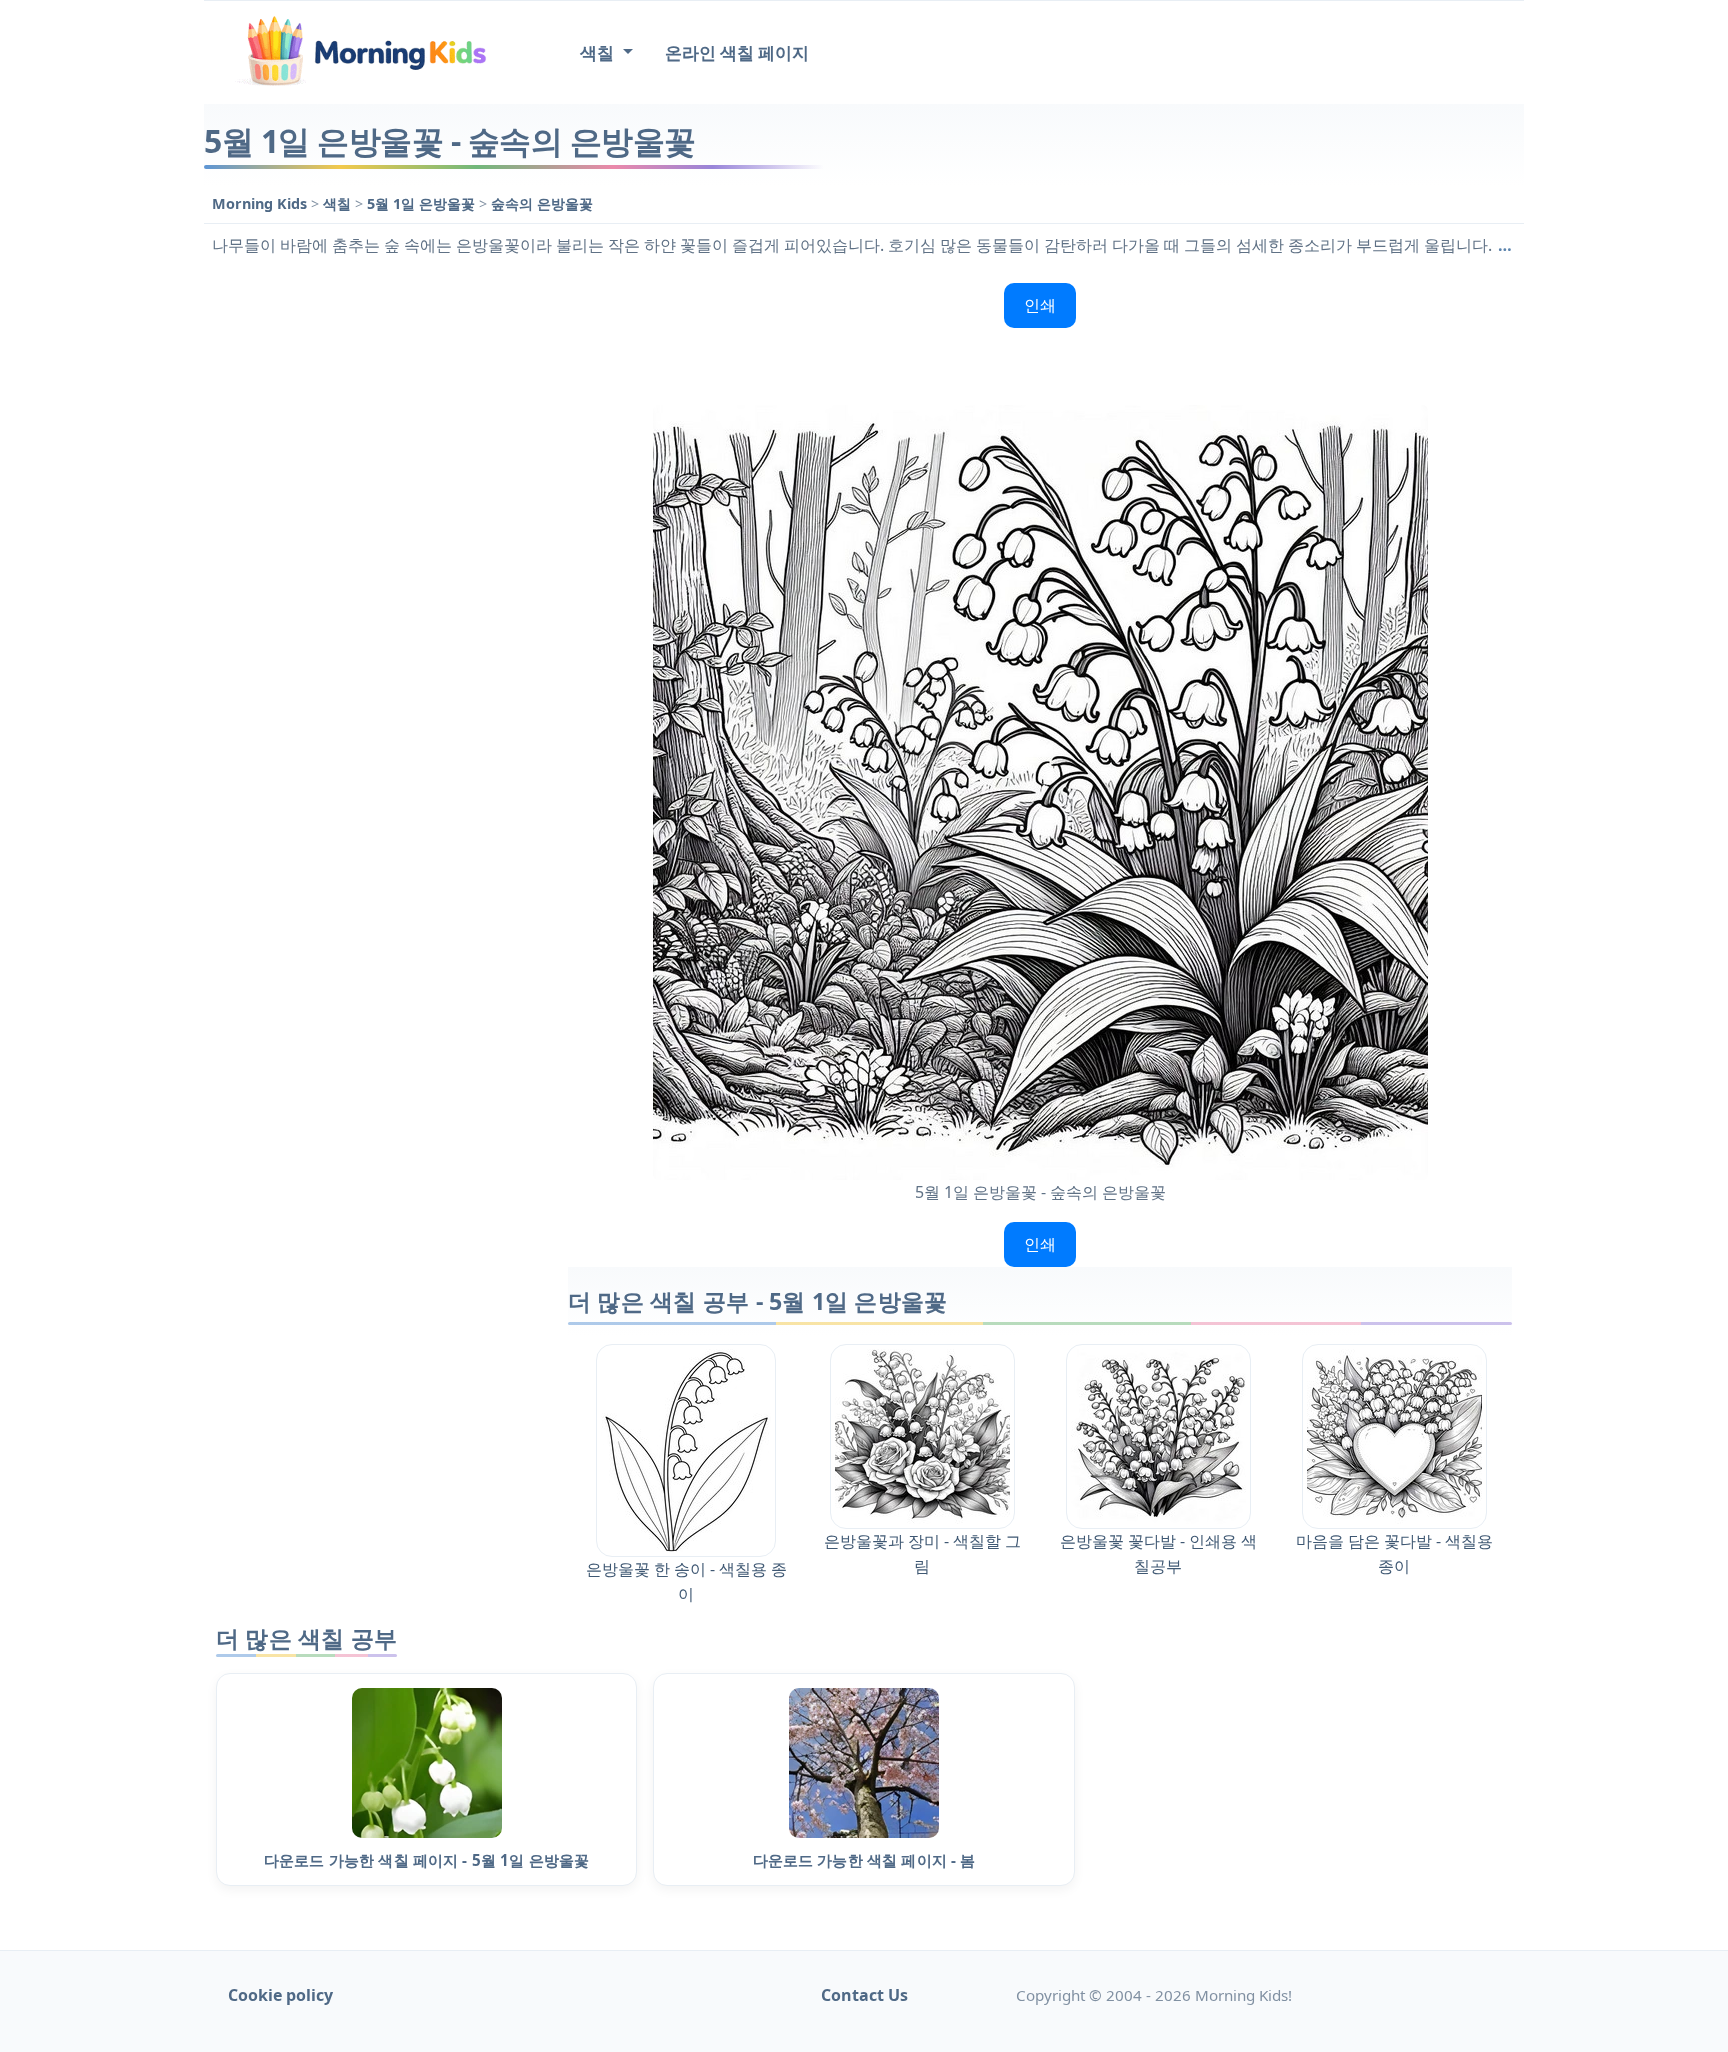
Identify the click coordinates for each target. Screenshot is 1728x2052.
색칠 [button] (599, 52)
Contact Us (864, 1995)
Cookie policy (280, 1995)
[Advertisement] (376, 575)
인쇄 (1040, 305)
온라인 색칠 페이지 (737, 52)
